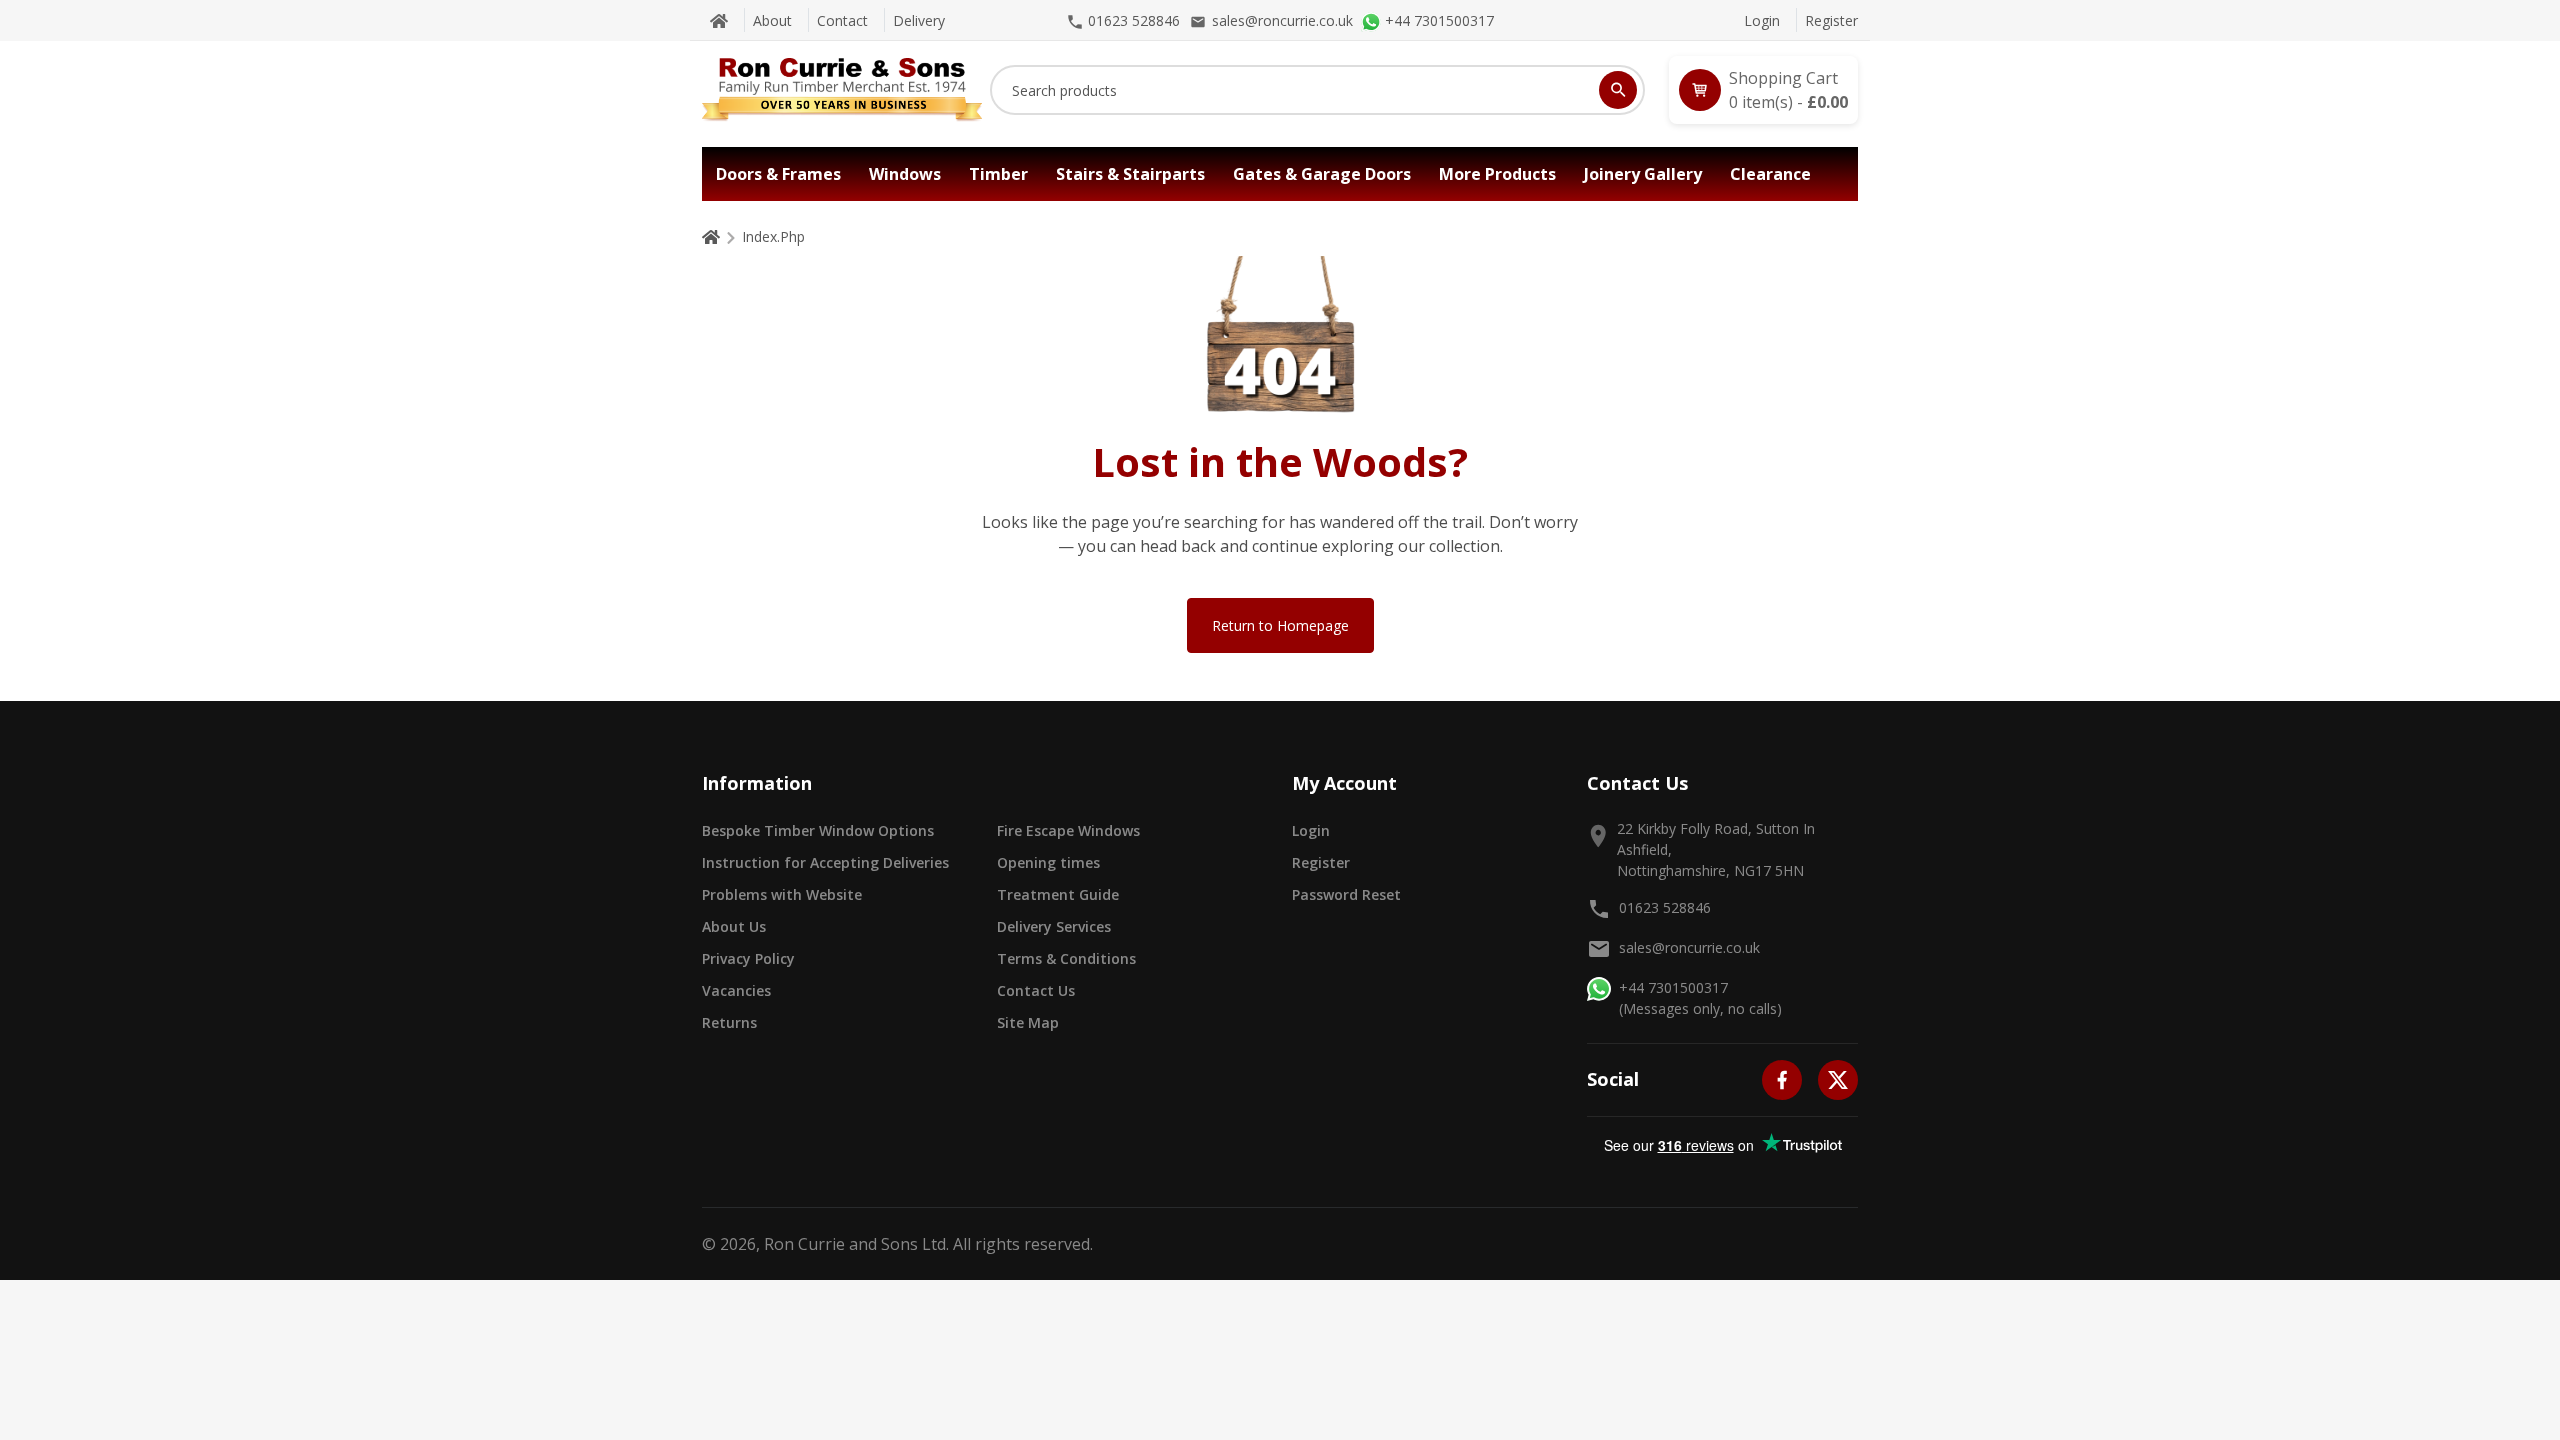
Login (1762, 20)
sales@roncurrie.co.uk (1689, 947)
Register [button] (1321, 862)
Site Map (1028, 1022)
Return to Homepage (1280, 625)
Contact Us (1036, 990)
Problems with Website (782, 894)
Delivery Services (1054, 926)
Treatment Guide (1058, 894)
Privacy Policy (748, 958)
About (772, 20)
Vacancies (736, 990)
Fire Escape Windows (1068, 830)
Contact (842, 20)
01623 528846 (1665, 907)
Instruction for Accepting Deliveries (825, 862)
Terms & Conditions (1066, 958)
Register (1831, 20)
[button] (1763, 90)
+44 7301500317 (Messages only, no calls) (1700, 998)
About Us (734, 926)
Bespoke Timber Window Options (818, 830)
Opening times (1048, 862)
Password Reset (1346, 894)
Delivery (919, 20)
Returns (729, 1022)
